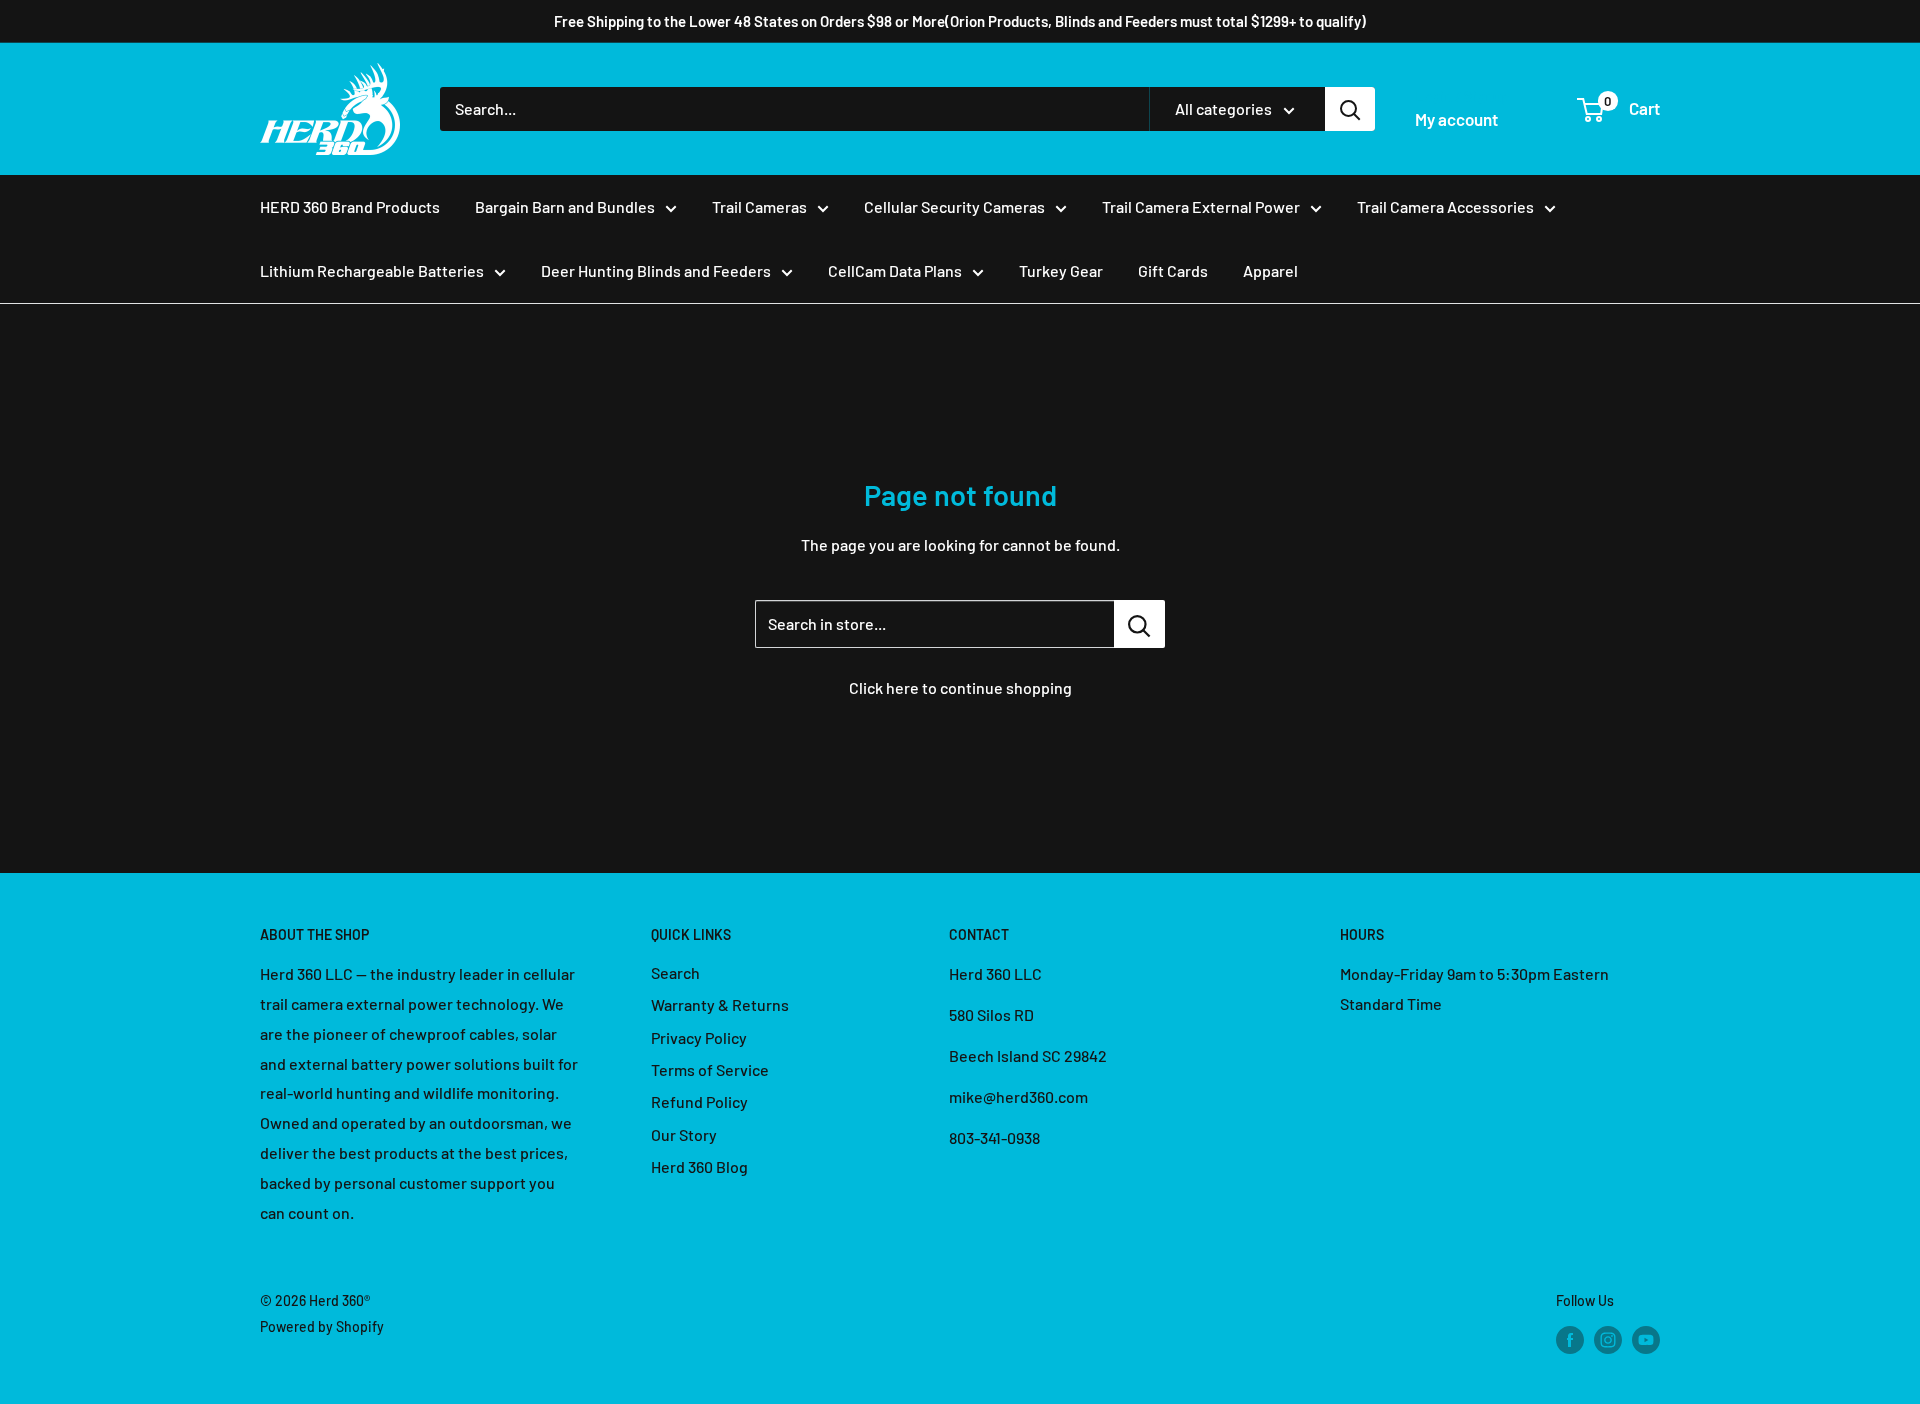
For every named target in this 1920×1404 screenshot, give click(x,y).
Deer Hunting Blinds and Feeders (656, 270)
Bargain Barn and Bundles (565, 206)
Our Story (684, 1134)
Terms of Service (710, 1069)
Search (675, 972)
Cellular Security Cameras (954, 206)
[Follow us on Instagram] (1608, 1339)
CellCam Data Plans (895, 270)
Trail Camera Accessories (1445, 206)
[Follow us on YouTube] (1646, 1339)
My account (1456, 119)
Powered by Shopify (322, 1326)
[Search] (1350, 109)
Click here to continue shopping (960, 687)
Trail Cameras (759, 206)
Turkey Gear (1061, 270)
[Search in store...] (1139, 624)
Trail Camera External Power (1201, 206)
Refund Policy (699, 1101)
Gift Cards (1173, 270)
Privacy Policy (699, 1037)
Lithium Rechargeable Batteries (372, 270)
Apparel (1270, 270)
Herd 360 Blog (699, 1166)
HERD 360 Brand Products (350, 206)
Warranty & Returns (720, 1004)
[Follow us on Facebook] (1570, 1339)
